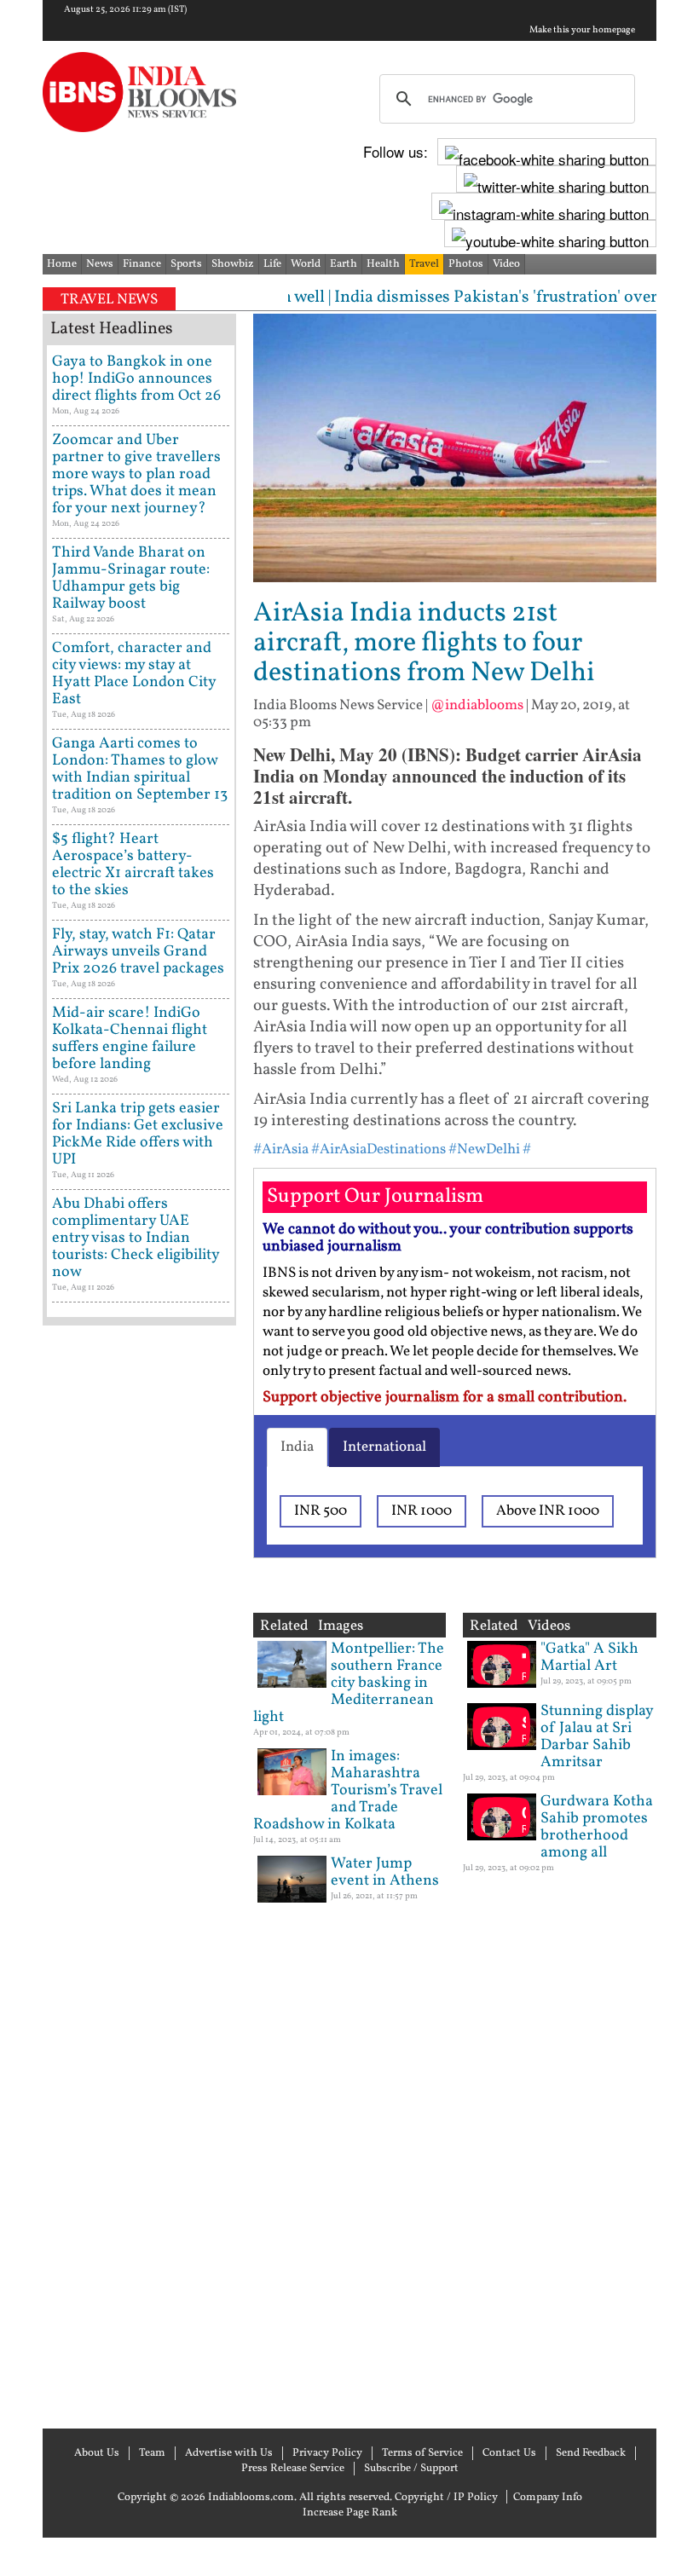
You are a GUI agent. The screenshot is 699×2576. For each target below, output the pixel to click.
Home (62, 264)
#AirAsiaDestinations (378, 1149)
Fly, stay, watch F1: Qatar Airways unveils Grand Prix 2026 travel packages (138, 952)
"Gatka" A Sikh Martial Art (589, 1658)
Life (272, 264)
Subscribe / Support (411, 2469)
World (306, 264)
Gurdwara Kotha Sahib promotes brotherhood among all (597, 1827)
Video (506, 264)
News (100, 264)
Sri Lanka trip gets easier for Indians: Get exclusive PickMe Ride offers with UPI (138, 1134)
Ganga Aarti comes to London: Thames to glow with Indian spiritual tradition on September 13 (140, 769)
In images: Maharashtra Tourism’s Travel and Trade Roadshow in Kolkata (348, 1790)
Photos (466, 264)
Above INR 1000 (548, 1511)
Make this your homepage (582, 31)
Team (152, 2453)
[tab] (297, 1447)
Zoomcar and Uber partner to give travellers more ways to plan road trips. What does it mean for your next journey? (136, 474)
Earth (344, 264)
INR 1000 (422, 1511)
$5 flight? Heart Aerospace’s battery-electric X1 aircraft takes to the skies (133, 865)
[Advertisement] (139, 1875)
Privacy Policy (327, 2453)
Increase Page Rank (350, 2513)
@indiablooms (477, 705)
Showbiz (233, 264)
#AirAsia (281, 1149)
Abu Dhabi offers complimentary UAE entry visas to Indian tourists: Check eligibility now (136, 1238)
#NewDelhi (484, 1149)
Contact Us (509, 2453)
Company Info (548, 2498)
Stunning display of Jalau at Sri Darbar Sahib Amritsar (597, 1737)
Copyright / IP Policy (446, 2498)
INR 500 (321, 1511)
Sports (186, 264)
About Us (97, 2453)
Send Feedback (591, 2453)
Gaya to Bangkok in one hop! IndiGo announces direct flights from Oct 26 (136, 379)
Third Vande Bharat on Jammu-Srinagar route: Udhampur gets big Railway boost (131, 578)
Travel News (109, 300)
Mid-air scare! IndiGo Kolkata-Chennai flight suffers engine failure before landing (130, 1039)
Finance (142, 264)
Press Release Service (293, 2469)
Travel (424, 264)
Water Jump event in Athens (385, 1872)
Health (383, 264)
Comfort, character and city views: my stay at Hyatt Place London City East (134, 674)
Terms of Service (422, 2453)
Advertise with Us (229, 2453)
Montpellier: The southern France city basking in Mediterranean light (349, 1683)
